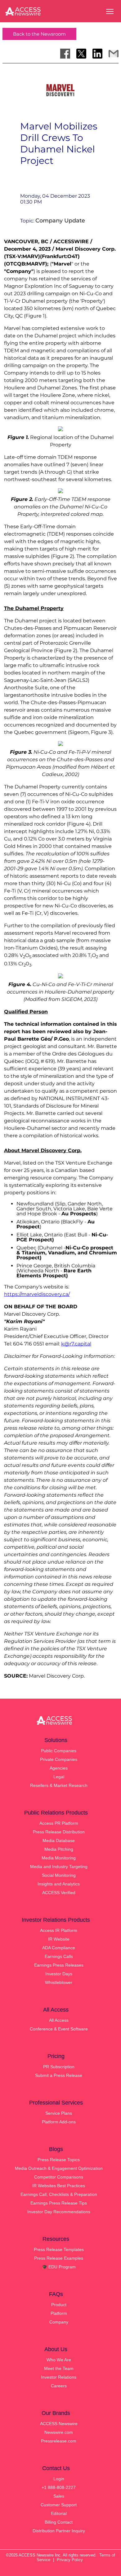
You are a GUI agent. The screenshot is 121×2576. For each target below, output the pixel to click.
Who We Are (59, 2360)
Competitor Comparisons (59, 2177)
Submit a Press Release (59, 2075)
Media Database (59, 1841)
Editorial (59, 2513)
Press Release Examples (59, 2258)
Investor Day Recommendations (59, 2212)
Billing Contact (59, 2522)
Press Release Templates (59, 2249)
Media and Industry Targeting (59, 1867)
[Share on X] (81, 54)
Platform (59, 2313)
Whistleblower (59, 1982)
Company (59, 2322)
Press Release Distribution (59, 1832)
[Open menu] (110, 11)
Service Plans (59, 2113)
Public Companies (59, 1751)
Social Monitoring (59, 1875)
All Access (59, 2020)
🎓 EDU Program (59, 2267)
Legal (59, 1777)
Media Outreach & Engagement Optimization (59, 2168)
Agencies (59, 1768)
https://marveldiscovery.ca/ (37, 1294)
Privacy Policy (70, 2560)
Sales (59, 2496)
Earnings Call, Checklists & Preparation (59, 2194)
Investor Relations (59, 2377)
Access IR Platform (59, 1930)
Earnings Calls (59, 1956)
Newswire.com (59, 2432)
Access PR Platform (59, 1823)
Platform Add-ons (59, 2122)
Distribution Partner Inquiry (59, 2531)
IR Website (59, 1939)
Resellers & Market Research (59, 1785)
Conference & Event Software (59, 2029)
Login (59, 2479)
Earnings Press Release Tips (59, 2203)
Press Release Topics (59, 2160)
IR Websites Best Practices (59, 2186)
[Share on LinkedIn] (97, 54)
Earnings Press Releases (59, 1965)
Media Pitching (59, 1849)
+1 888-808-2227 (59, 2487)
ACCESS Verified (59, 1893)
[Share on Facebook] (65, 54)
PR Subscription (59, 2067)
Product (59, 2305)
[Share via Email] (114, 54)
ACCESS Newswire (59, 2424)
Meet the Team (59, 2368)
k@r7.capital (76, 1344)
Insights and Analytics (59, 1884)
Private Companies (59, 1759)
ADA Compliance (59, 1948)
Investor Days (59, 1974)
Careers (59, 2386)
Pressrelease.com (59, 2441)
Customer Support (59, 2505)
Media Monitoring (59, 1858)
